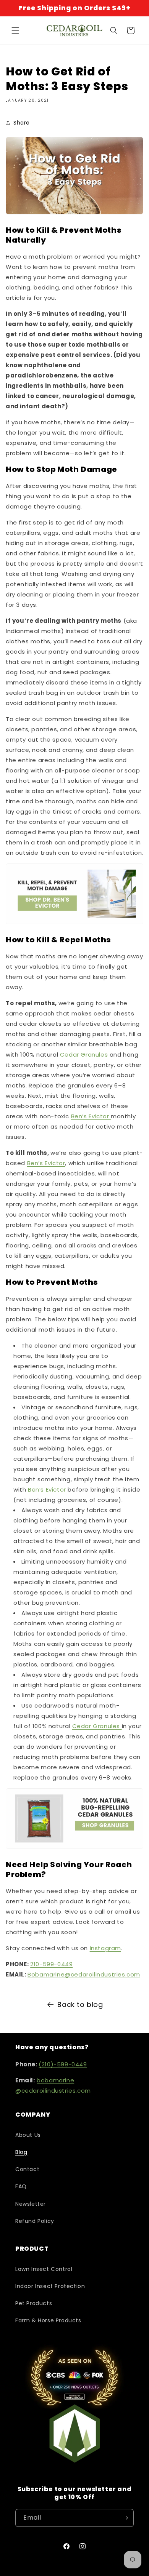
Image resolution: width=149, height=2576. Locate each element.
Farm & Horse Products (48, 2320)
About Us (28, 2135)
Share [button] (22, 123)
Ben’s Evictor (91, 1116)
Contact (27, 2169)
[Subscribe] (125, 2518)
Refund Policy (35, 2221)
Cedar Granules (84, 1055)
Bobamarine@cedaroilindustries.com (84, 1974)
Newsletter (31, 2204)
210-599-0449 (51, 1964)
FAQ (21, 2186)
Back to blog (80, 2004)
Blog (21, 2152)
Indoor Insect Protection (50, 2286)
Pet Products (34, 2303)
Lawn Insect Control (44, 2269)
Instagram (105, 1948)
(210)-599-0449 (63, 2064)
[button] (15, 30)
